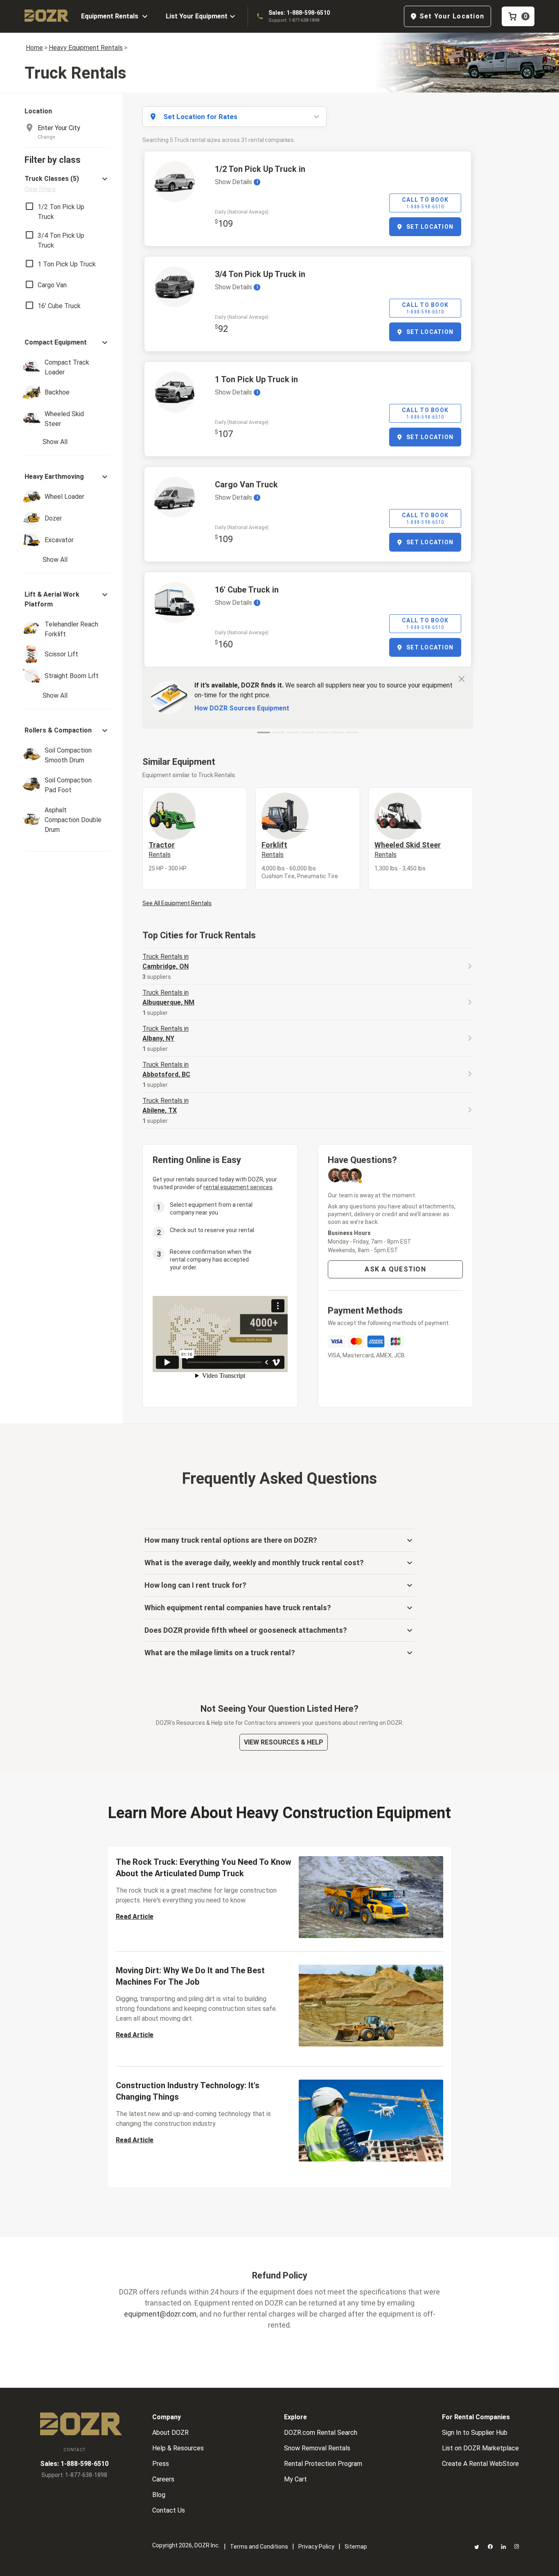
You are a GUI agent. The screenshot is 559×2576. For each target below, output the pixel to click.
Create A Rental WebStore (480, 2464)
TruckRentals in (166, 961)
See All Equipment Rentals (177, 903)
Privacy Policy (316, 2547)
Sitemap (356, 2547)
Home (34, 48)
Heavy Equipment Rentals (86, 48)
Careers (163, 2479)
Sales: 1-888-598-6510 (299, 13)
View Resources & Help (284, 1742)
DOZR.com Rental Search (321, 2433)
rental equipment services (238, 1187)
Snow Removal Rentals (317, 2448)
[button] (67, 184)
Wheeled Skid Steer (408, 850)
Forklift (274, 850)
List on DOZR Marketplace (480, 2448)
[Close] (462, 678)
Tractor (162, 850)
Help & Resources (178, 2448)
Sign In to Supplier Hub (475, 2433)
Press (161, 2464)
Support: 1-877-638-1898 (294, 20)
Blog (159, 2495)
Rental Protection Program (323, 2464)
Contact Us (169, 2510)
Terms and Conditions (259, 2547)
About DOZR (170, 2433)
